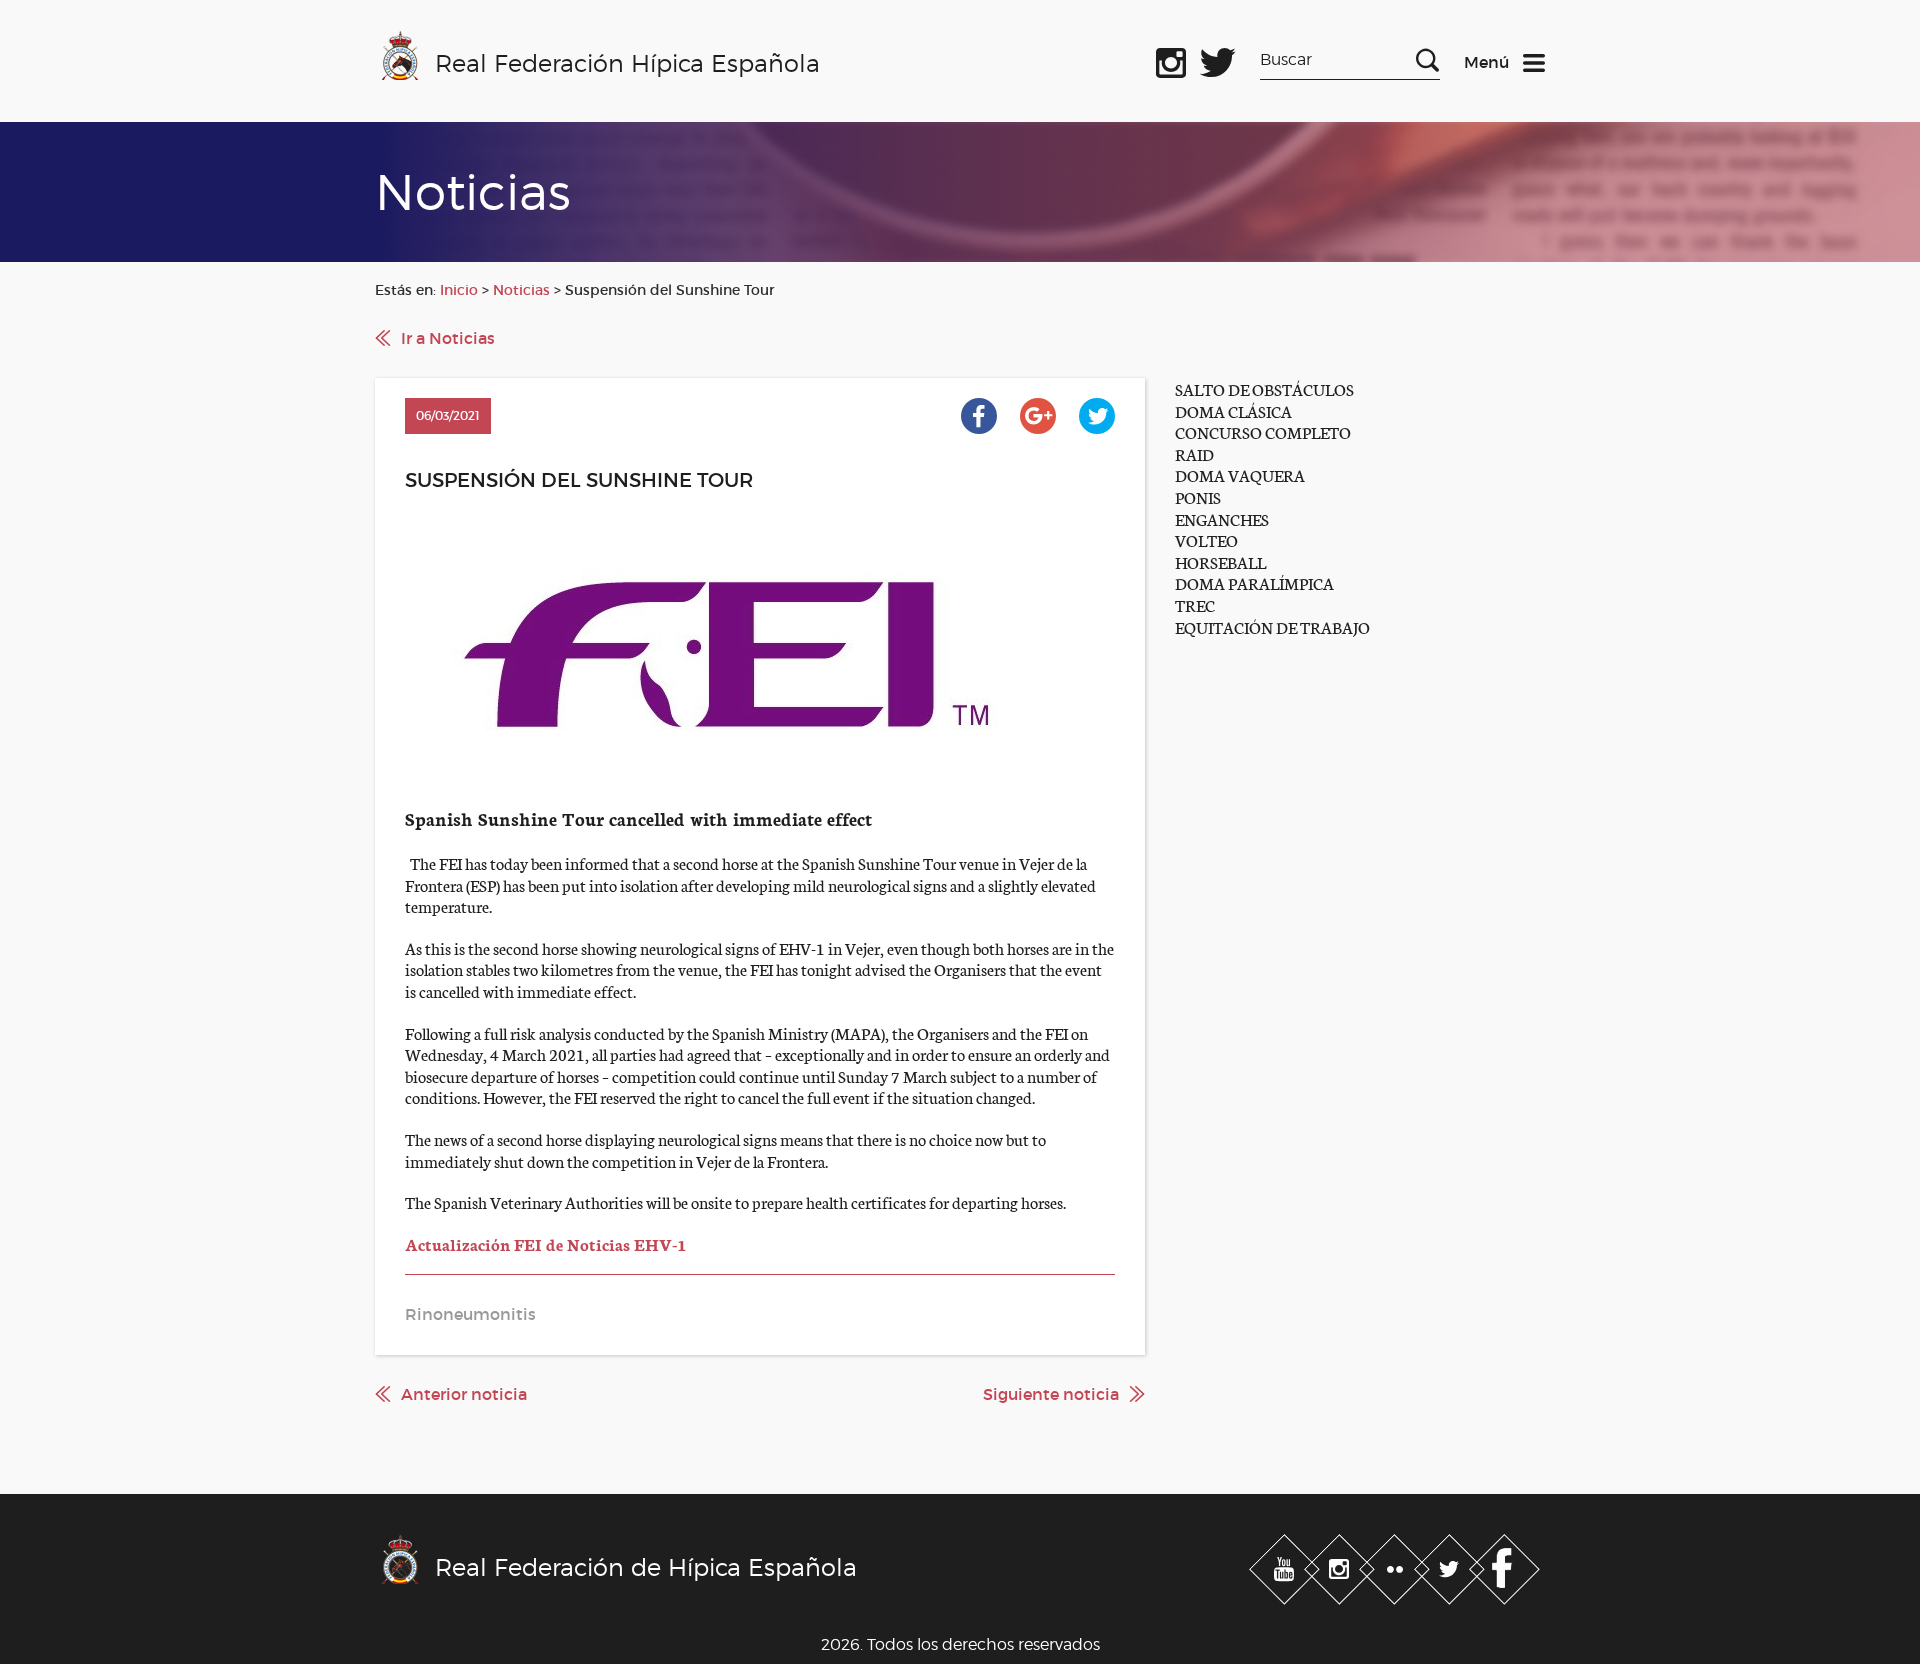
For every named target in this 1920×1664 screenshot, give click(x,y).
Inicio (459, 290)
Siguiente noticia (1051, 1394)
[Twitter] (1451, 1565)
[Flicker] (1396, 1565)
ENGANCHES (1222, 518)
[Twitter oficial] (1218, 59)
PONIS (1198, 496)
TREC (1195, 604)
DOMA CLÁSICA (1233, 410)
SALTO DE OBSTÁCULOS (1264, 388)
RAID (1194, 453)
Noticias (521, 290)
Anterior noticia (464, 1394)
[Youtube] (1286, 1565)
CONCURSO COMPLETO (1263, 431)
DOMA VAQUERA (1240, 474)
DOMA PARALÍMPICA (1254, 582)
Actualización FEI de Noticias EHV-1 (545, 1243)
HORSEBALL (1220, 561)
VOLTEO (1206, 539)
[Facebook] (1504, 1565)
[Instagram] (1341, 1565)
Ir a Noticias (448, 338)
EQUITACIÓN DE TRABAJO (1272, 626)
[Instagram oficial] (1171, 59)
